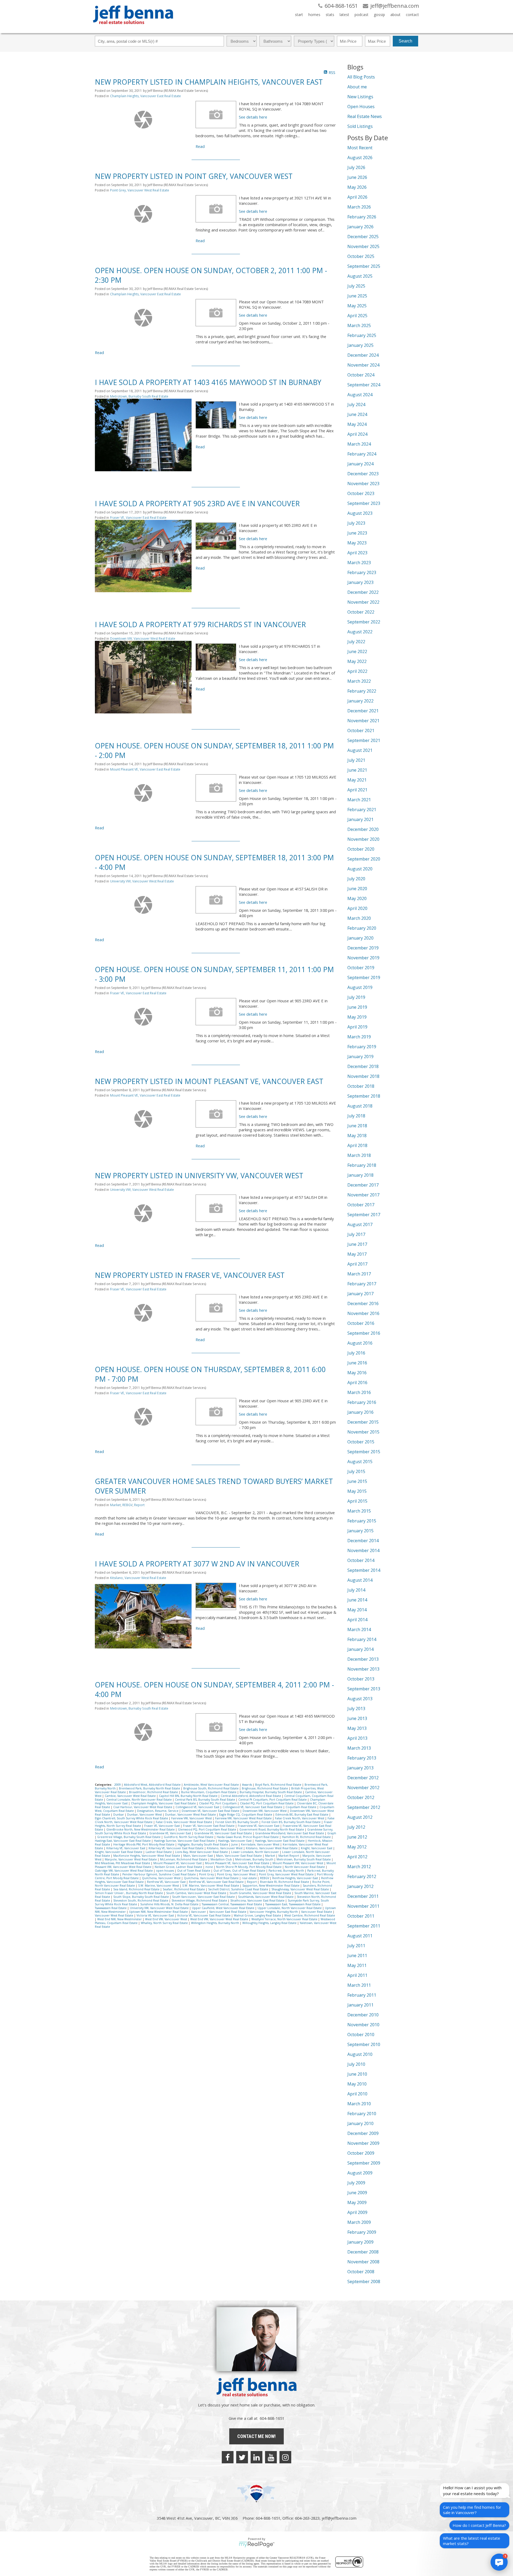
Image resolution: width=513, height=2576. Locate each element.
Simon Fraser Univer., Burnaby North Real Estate (129, 1893)
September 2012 (364, 1807)
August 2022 (360, 632)
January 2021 (360, 819)
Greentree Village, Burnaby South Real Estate (129, 1837)
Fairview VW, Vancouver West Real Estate (244, 1818)
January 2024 (360, 464)
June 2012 (357, 1837)
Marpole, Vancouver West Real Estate (131, 1859)
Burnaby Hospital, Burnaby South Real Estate (271, 1792)
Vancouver (199, 1912)
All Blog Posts (361, 77)
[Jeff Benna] (133, 28)
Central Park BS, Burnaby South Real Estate (205, 1800)
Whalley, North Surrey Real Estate (165, 1923)
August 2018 (360, 1106)
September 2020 (364, 859)
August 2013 (360, 1699)
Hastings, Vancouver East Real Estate (280, 1841)
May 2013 (357, 1728)
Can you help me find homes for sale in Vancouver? (472, 2510)
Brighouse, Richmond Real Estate (265, 1788)
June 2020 (357, 889)
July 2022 (356, 642)
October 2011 (361, 1916)
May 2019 (357, 1017)
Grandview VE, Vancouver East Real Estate (224, 1833)
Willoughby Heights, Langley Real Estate (270, 1923)
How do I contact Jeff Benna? (479, 2525)
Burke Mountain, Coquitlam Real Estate (209, 1792)
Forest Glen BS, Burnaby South (237, 1822)
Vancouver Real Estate (317, 1912)
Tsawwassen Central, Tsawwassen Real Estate (232, 1904)
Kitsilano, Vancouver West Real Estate (138, 1578)
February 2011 (362, 1995)
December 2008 (363, 2252)
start (299, 15)
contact (412, 15)
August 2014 (360, 1580)
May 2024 (357, 424)
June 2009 (357, 2193)
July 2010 (356, 2064)
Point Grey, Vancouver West (237, 1874)
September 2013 (364, 1689)
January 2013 (360, 1768)
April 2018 (357, 1145)
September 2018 (364, 1096)
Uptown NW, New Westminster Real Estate (159, 1912)
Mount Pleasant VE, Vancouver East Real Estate (145, 769)
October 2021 (361, 731)
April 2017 (357, 1264)
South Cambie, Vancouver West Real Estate (197, 1893)
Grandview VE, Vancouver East (171, 1833)
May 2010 (357, 2084)
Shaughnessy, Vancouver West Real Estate (301, 1889)
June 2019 (357, 1007)
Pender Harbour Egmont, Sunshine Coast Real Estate (160, 1874)
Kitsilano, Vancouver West (225, 1848)
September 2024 (364, 385)
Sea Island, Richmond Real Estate (137, 1889)
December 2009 (363, 2133)
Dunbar (119, 1815)
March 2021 (359, 800)
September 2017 (364, 1215)
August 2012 (360, 1817)
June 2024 (357, 414)
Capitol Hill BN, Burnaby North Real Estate (189, 1796)
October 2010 (361, 2035)
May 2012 (357, 1847)
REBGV (127, 1505)
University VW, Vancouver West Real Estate (142, 881)
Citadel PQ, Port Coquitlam (218, 1803)
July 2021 (356, 760)
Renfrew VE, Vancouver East (167, 1882)
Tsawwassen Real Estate (111, 1908)
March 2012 (359, 1867)
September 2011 (364, 1926)
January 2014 (360, 1649)
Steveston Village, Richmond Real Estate (200, 1900)
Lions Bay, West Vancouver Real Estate (202, 1852)
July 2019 (356, 997)
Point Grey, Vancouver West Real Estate (140, 190)
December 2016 (363, 1303)
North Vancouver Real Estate (305, 1867)
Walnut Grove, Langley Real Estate (258, 1915)
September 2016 (364, 1333)
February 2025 (362, 335)
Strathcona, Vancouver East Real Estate (258, 1900)
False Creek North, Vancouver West (300, 1818)
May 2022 (357, 661)
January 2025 (360, 345)
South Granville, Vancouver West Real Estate (261, 1893)
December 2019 (363, 948)
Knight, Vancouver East (317, 1848)
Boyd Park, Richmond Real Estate (279, 1785)
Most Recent (360, 148)
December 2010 (363, 2015)
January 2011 (360, 2005)
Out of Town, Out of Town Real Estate (240, 1871)
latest (344, 15)
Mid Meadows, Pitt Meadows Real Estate (123, 1863)
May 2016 (357, 1373)
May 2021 (357, 780)
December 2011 (363, 1896)
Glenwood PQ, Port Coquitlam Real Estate (207, 1829)
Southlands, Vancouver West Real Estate (266, 1897)
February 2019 (362, 1047)
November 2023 (363, 484)
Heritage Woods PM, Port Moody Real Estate (144, 1844)
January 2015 (360, 1531)
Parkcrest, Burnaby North (287, 1871)
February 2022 (362, 691)
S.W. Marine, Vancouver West (159, 1886)
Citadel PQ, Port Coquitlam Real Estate (267, 1803)
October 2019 (361, 968)
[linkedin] (256, 2457)
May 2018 (357, 1136)
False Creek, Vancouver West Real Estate (184, 1822)
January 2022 (360, 701)
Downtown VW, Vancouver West (265, 1811)
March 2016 (359, 1392)
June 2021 (357, 770)
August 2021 (360, 750)
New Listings (360, 97)
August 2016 (360, 1343)
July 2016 (356, 1353)
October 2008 (361, 2272)
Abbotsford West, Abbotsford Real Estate (153, 1785)
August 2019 (360, 987)
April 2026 (357, 197)
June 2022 (357, 651)
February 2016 (362, 1402)
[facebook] (228, 2457)
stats (330, 15)
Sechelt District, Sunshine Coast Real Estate (239, 1889)
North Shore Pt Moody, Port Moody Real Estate (249, 1867)
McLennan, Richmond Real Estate (184, 1859)
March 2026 (359, 207)
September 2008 (364, 2282)
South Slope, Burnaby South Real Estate (141, 1897)
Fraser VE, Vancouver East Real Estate (138, 518)
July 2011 (356, 1946)
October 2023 (361, 493)
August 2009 (360, 2173)
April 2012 (357, 1857)
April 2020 (357, 908)
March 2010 (359, 2104)
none (210, 1867)
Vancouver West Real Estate (114, 1915)
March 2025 (359, 325)
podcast (362, 15)
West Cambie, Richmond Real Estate (310, 1915)
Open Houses (361, 107)
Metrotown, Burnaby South (255, 1859)
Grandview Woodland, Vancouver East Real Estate (290, 1833)
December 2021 (363, 711)
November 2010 (363, 2025)
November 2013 (363, 1669)
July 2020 (356, 879)
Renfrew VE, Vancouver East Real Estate (217, 1882)
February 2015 (362, 1521)
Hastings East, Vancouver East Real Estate (123, 1841)
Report (139, 1505)
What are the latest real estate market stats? (472, 2541)
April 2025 (357, 316)
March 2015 (359, 1511)
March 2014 (359, 1629)
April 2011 (357, 1975)
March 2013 (359, 1748)
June (235, 1844)
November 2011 (363, 1906)
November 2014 (363, 1550)
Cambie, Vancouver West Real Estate (131, 1796)
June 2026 (357, 177)
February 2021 (362, 810)
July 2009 (356, 2183)
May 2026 (357, 187)
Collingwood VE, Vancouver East (198, 1807)
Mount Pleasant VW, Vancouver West (298, 1863)
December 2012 (363, 1778)
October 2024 (361, 375)
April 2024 (357, 434)
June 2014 (357, 1600)
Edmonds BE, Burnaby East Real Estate (302, 1815)
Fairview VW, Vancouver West (192, 1818)
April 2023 (357, 553)
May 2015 (357, 1491)
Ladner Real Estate (159, 1852)
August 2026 (360, 158)
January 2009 (360, 2242)
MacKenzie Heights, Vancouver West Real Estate (147, 1856)
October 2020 (361, 849)
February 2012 (362, 1876)
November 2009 (363, 2143)
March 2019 (359, 1037)
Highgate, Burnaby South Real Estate (203, 1844)
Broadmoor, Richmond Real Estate (154, 1792)
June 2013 (357, 1718)
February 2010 (362, 2114)
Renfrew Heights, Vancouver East (296, 1878)
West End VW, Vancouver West (166, 1919)
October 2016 (361, 1323)
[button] (499, 2562)
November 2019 (363, 958)
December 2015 (363, 1422)
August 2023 (360, 513)
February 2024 (362, 454)
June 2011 (357, 1955)
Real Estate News (365, 116)
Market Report (289, 1856)
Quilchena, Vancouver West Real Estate (212, 1878)
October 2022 (361, 612)
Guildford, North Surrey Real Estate (189, 1837)
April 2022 (357, 671)
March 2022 (359, 681)
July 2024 (356, 405)
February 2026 (362, 217)
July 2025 (356, 286)
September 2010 (364, 2044)
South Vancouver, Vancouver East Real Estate (204, 1897)
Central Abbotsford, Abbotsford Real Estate (251, 1796)
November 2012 (363, 1788)
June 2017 (357, 1244)
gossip (379, 15)
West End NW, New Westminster (120, 1919)
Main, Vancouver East (199, 1856)
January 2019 (360, 1057)
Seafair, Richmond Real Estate (184, 1889)
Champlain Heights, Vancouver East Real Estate (145, 96)
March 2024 (359, 444)
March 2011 (359, 1985)
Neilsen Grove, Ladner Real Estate (179, 1867)
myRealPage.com (257, 2544)
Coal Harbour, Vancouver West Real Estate (143, 1807)
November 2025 (363, 246)
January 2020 (360, 938)
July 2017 (356, 1234)
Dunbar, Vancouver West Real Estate (191, 1815)
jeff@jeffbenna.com (339, 2518)
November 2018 (363, 1076)
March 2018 (359, 1155)
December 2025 (363, 237)
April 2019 (357, 1027)
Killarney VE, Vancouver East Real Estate (176, 1848)
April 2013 (357, 1738)
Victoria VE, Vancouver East (156, 1915)
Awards (247, 1785)
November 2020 (363, 839)
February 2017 (362, 1284)
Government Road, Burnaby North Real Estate (272, 1829)
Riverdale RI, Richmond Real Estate (285, 1882)
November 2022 (363, 602)
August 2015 (360, 1462)
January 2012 (360, 1886)
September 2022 (364, 622)
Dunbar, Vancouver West (145, 1815)
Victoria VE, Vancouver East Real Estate (204, 1915)
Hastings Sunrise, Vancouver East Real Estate (185, 1841)
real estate (250, 1878)
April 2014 (357, 1620)
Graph (332, 1833)
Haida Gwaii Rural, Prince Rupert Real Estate (248, 1837)
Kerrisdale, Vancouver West (261, 1844)
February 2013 (362, 1758)
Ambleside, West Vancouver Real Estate (212, 1785)
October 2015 (361, 1442)
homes (314, 15)
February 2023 (362, 572)
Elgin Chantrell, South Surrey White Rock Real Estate (132, 1818)
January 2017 (360, 1294)
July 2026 (356, 167)
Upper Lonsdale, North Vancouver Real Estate (290, 1908)
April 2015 (357, 1501)
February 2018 (362, 1165)
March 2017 (359, 1274)
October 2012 (361, 1797)
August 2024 (360, 395)
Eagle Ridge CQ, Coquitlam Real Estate (246, 1815)
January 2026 (360, 227)
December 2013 (363, 1659)
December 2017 (363, 1185)
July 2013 (356, 1709)
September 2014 (364, 1570)
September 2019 (364, 977)
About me (357, 87)
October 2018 (361, 1086)
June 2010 (357, 2074)
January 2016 (360, 1412)
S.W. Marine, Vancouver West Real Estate (211, 1886)
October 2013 (361, 1679)
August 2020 (360, 869)
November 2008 (363, 2262)
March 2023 (359, 563)
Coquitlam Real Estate (301, 1807)
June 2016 (357, 1363)
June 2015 (357, 1481)
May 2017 (357, 1254)
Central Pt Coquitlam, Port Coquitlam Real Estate (273, 1800)
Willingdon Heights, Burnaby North (215, 1923)
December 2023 (363, 474)
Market (115, 1505)
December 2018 (363, 1066)
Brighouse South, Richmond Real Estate (211, 1788)
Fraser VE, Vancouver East (162, 1826)
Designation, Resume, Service (158, 1811)
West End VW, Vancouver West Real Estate (220, 1919)
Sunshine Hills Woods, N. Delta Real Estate (170, 1904)
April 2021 (357, 790)
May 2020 (357, 898)
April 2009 (357, 2212)
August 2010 (360, 2054)
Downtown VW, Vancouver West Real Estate (143, 639)
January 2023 (360, 582)
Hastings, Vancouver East (235, 1841)
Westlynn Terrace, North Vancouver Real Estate (285, 1919)
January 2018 (360, 1175)
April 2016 (357, 1383)
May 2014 (357, 1610)
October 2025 (361, 256)
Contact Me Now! (256, 2436)
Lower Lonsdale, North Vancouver (255, 1852)
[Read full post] (143, 122)
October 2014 (361, 1560)
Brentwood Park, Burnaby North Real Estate (150, 1788)
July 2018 (356, 1116)
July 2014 (356, 1590)
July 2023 (356, 523)
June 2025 (357, 296)
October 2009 (361, 2153)
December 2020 (363, 829)
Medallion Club (222, 1859)
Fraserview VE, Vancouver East (259, 1826)
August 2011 (360, 1936)
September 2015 (364, 1452)
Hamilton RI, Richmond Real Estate (307, 1837)
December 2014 (363, 1541)
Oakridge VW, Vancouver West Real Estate (124, 1871)
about (395, 15)
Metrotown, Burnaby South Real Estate (139, 396)
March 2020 (359, 918)
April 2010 (357, 2094)
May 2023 (357, 543)
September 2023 (364, 503)
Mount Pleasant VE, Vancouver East (178, 1863)
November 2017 (363, 1195)
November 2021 (363, 721)
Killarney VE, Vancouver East (126, 1848)
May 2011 (357, 1965)
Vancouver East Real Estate (228, 1912)
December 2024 (363, 355)
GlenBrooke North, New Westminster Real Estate (141, 1829)
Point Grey (207, 1874)
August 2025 (360, 276)
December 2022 (363, 592)
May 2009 (357, 2202)
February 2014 (362, 1639)
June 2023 (357, 533)
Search (405, 41)
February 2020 (362, 928)
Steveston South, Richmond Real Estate (141, 1900)
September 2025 (364, 266)
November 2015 (363, 1432)
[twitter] (242, 2457)
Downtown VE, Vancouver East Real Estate (211, 1811)
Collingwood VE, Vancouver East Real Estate (253, 1807)
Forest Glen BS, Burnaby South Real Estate (292, 1822)
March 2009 (359, 2222)
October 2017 (361, 1205)
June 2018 (357, 1126)
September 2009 (364, 2163)
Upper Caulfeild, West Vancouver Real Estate (224, 1908)
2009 (118, 1785)
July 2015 (356, 1471)
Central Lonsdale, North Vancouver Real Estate (139, 1800)
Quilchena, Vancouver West (162, 1878)
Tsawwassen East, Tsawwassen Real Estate (293, 1904)
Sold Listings (360, 126)
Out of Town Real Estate (194, 1871)
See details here (253, 117)
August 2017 (360, 1224)
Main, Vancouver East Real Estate (239, 1856)
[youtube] (271, 2457)
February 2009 (362, 2232)
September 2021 (364, 740)
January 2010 (360, 2123)
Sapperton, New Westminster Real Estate (271, 1886)
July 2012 (356, 1827)
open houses (165, 1871)
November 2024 (363, 365)
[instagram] (285, 2457)
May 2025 (357, 306)
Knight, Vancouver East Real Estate (119, 1852)
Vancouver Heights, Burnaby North (274, 1912)
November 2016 (363, 1313)
